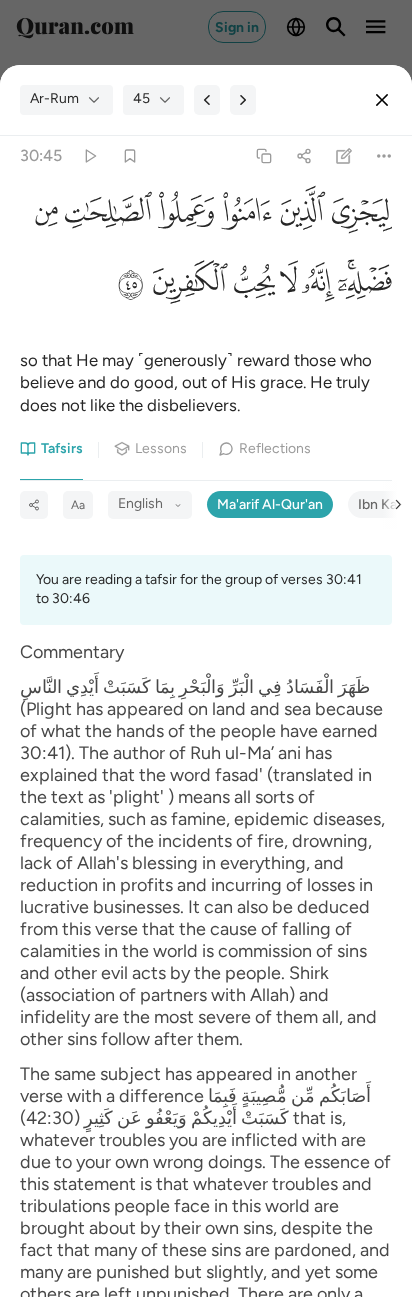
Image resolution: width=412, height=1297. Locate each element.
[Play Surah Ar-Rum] (89, 155)
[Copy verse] (263, 155)
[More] (384, 155)
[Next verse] (243, 100)
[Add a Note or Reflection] (344, 155)
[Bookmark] (129, 155)
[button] (358, 217)
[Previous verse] (207, 100)
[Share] (303, 155)
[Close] (382, 100)
